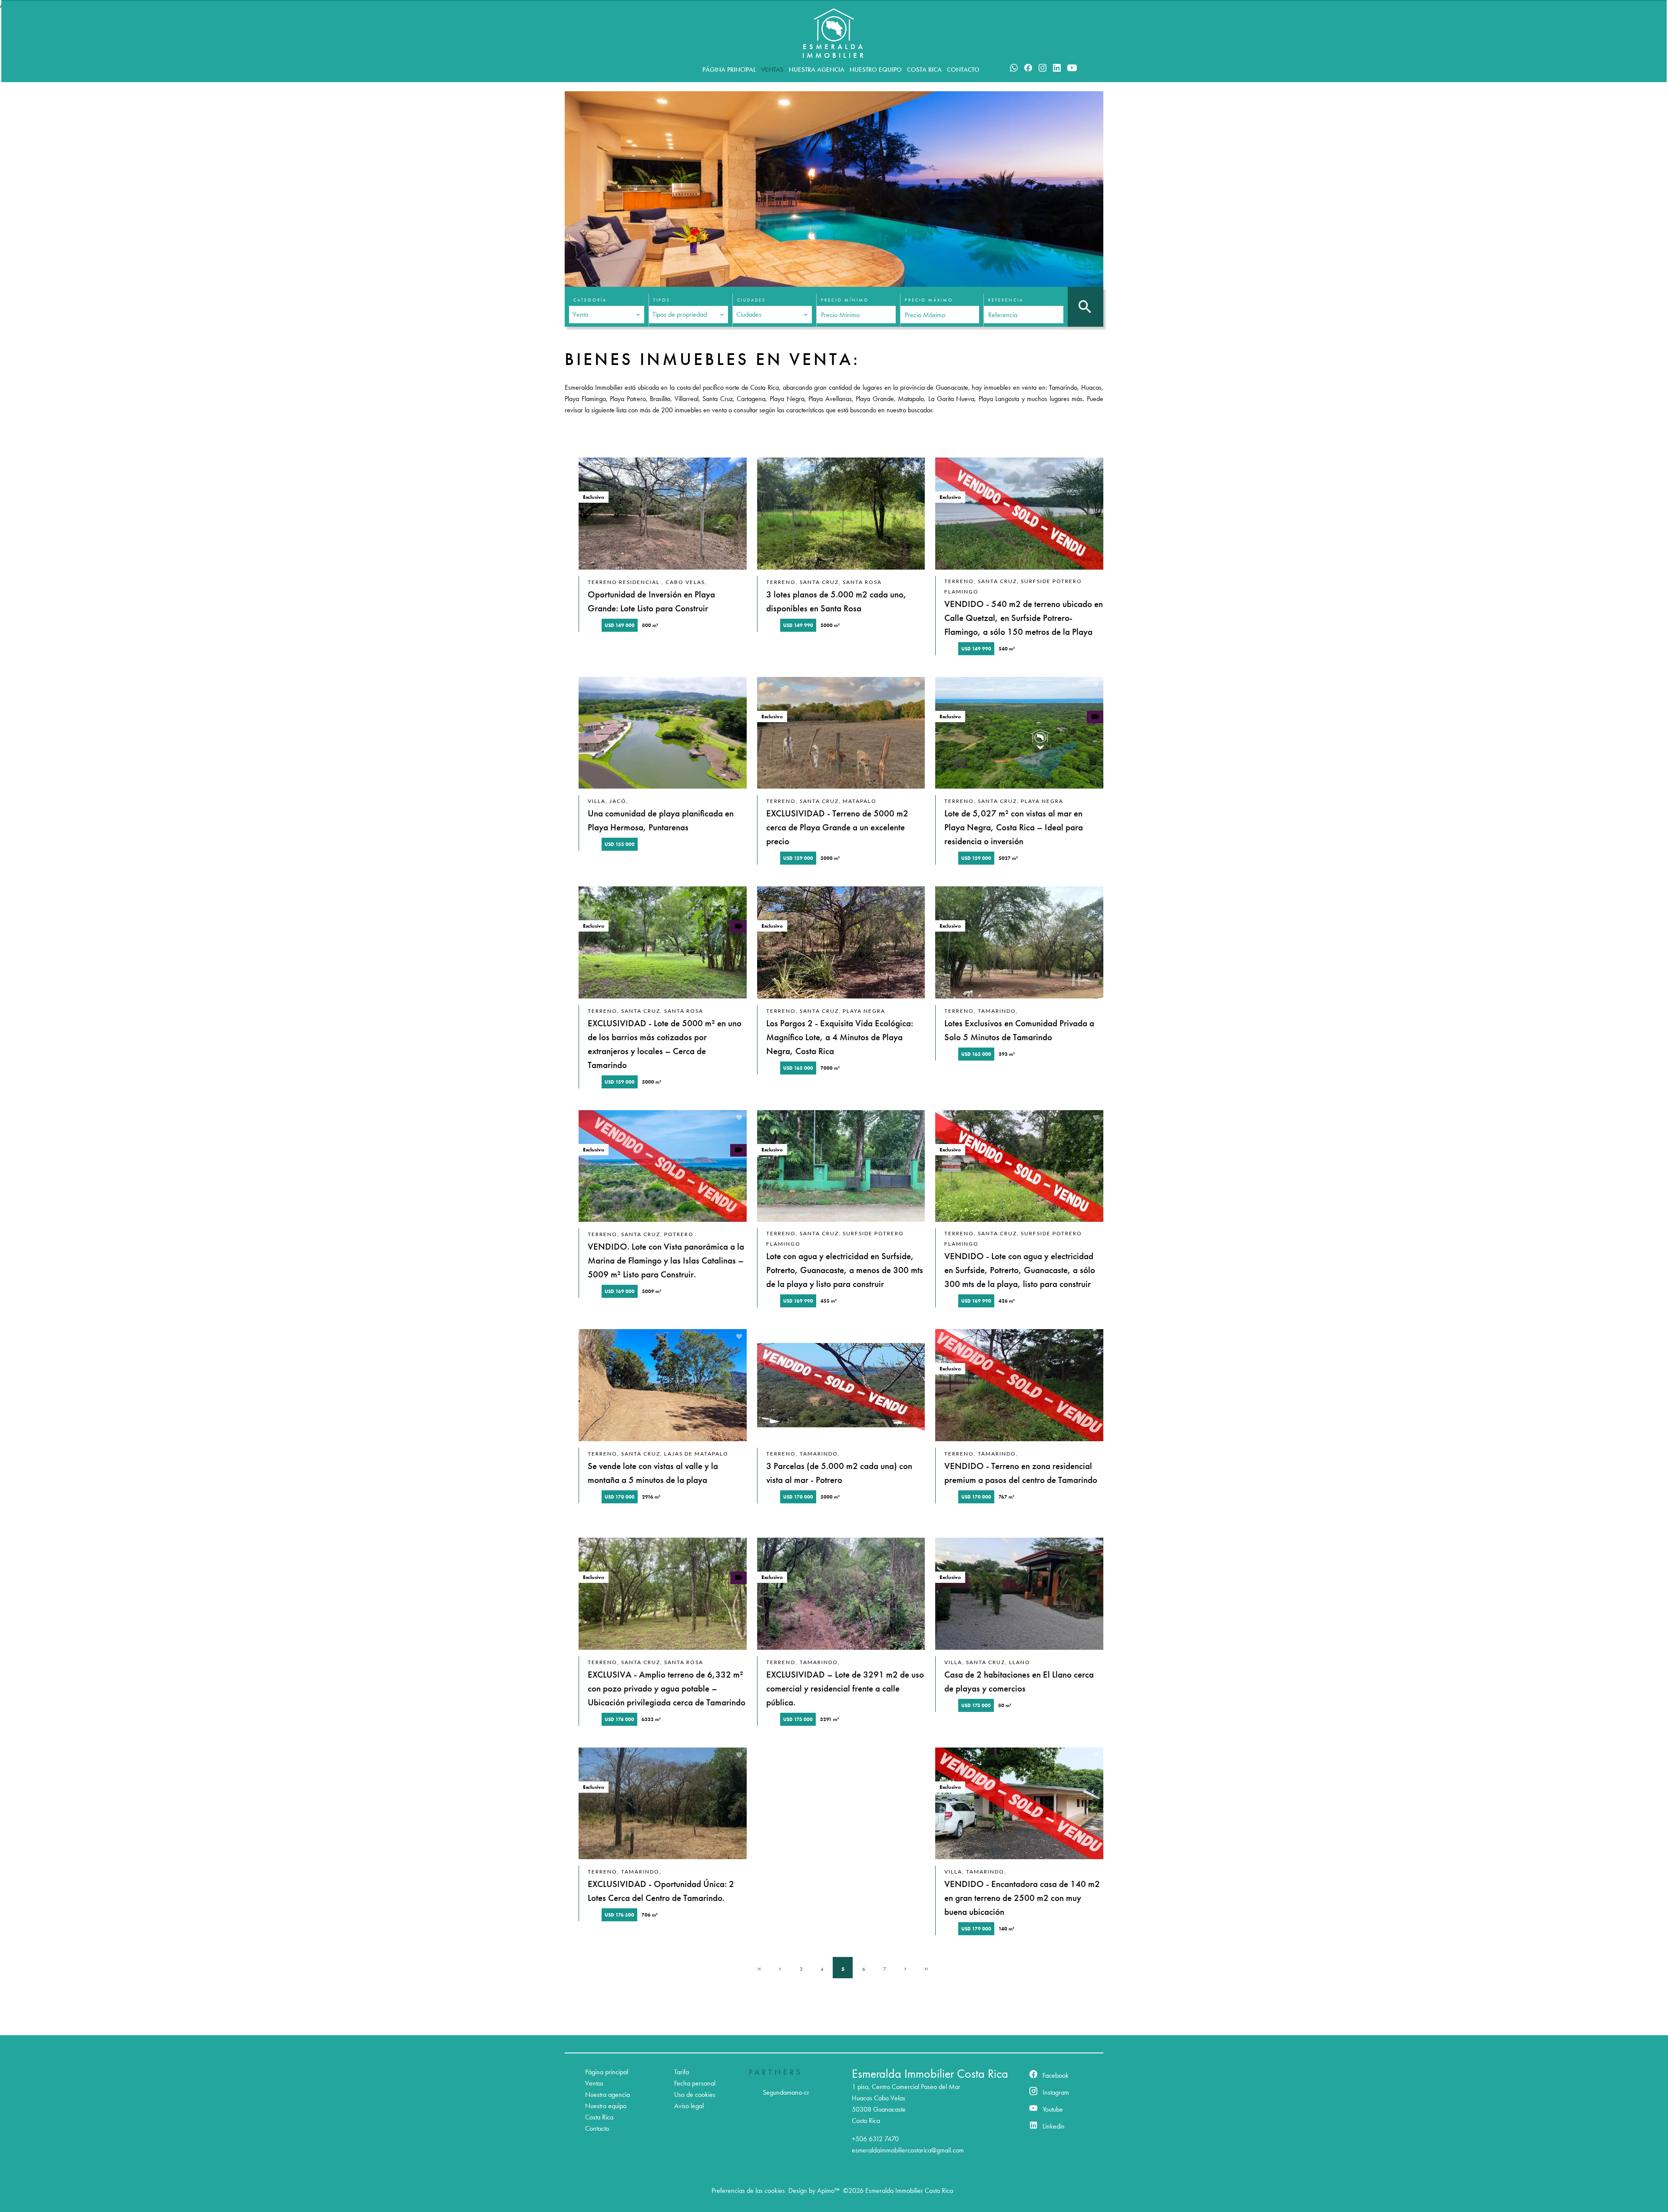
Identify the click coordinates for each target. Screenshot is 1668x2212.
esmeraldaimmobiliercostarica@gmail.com (908, 2150)
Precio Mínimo (845, 300)
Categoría (590, 300)
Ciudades (751, 300)
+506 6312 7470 (875, 2139)
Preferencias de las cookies (748, 2190)
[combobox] (607, 315)
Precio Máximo (929, 300)
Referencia (1006, 300)
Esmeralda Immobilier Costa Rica (930, 2074)
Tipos (662, 300)
